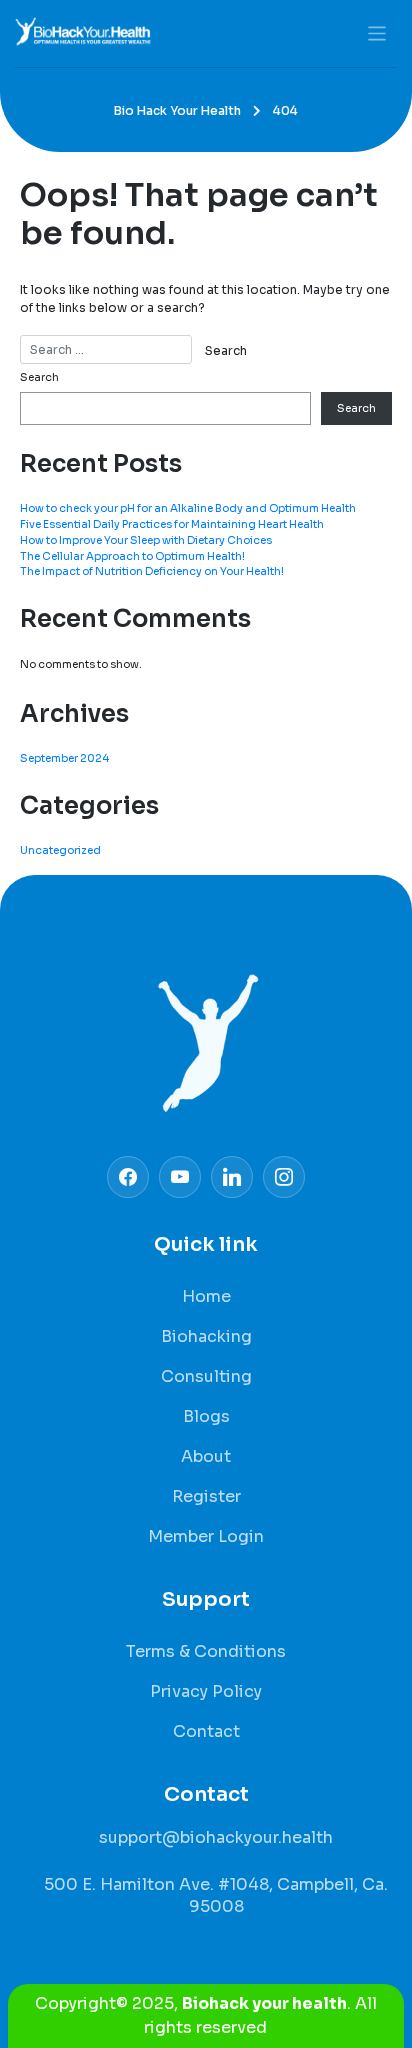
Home (206, 1296)
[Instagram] (232, 1176)
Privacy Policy (206, 1691)
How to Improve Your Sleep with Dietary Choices (146, 540)
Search (39, 377)
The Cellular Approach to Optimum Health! (132, 556)
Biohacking (206, 1336)
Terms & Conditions (206, 1651)
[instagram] (284, 1176)
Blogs (206, 1416)
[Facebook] (128, 1176)
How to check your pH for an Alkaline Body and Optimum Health (188, 508)
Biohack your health (264, 2003)
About (206, 1456)
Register (206, 1496)
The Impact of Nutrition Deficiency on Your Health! (152, 571)
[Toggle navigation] (377, 33)
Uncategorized (60, 850)
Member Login (206, 1536)
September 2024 (64, 758)
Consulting (206, 1376)
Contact (206, 1731)
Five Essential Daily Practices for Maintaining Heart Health (172, 524)
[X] (180, 1176)
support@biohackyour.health (216, 1837)
